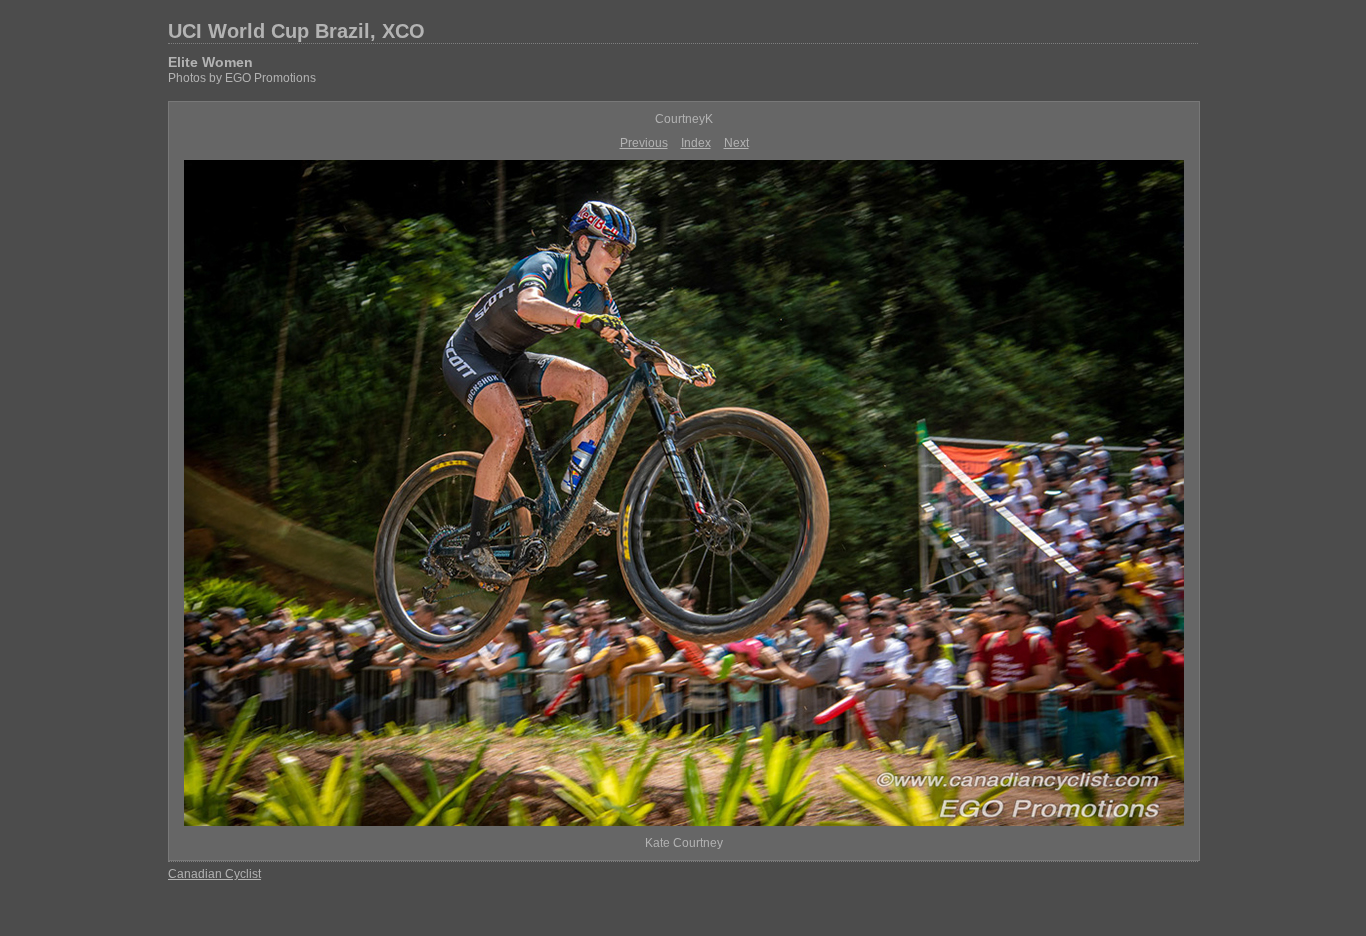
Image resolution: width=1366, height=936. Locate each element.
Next (736, 143)
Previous (644, 143)
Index (696, 143)
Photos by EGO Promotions (242, 78)
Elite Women (210, 62)
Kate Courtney (684, 843)
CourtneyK (684, 119)
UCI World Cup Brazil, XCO (296, 31)
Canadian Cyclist (214, 874)
